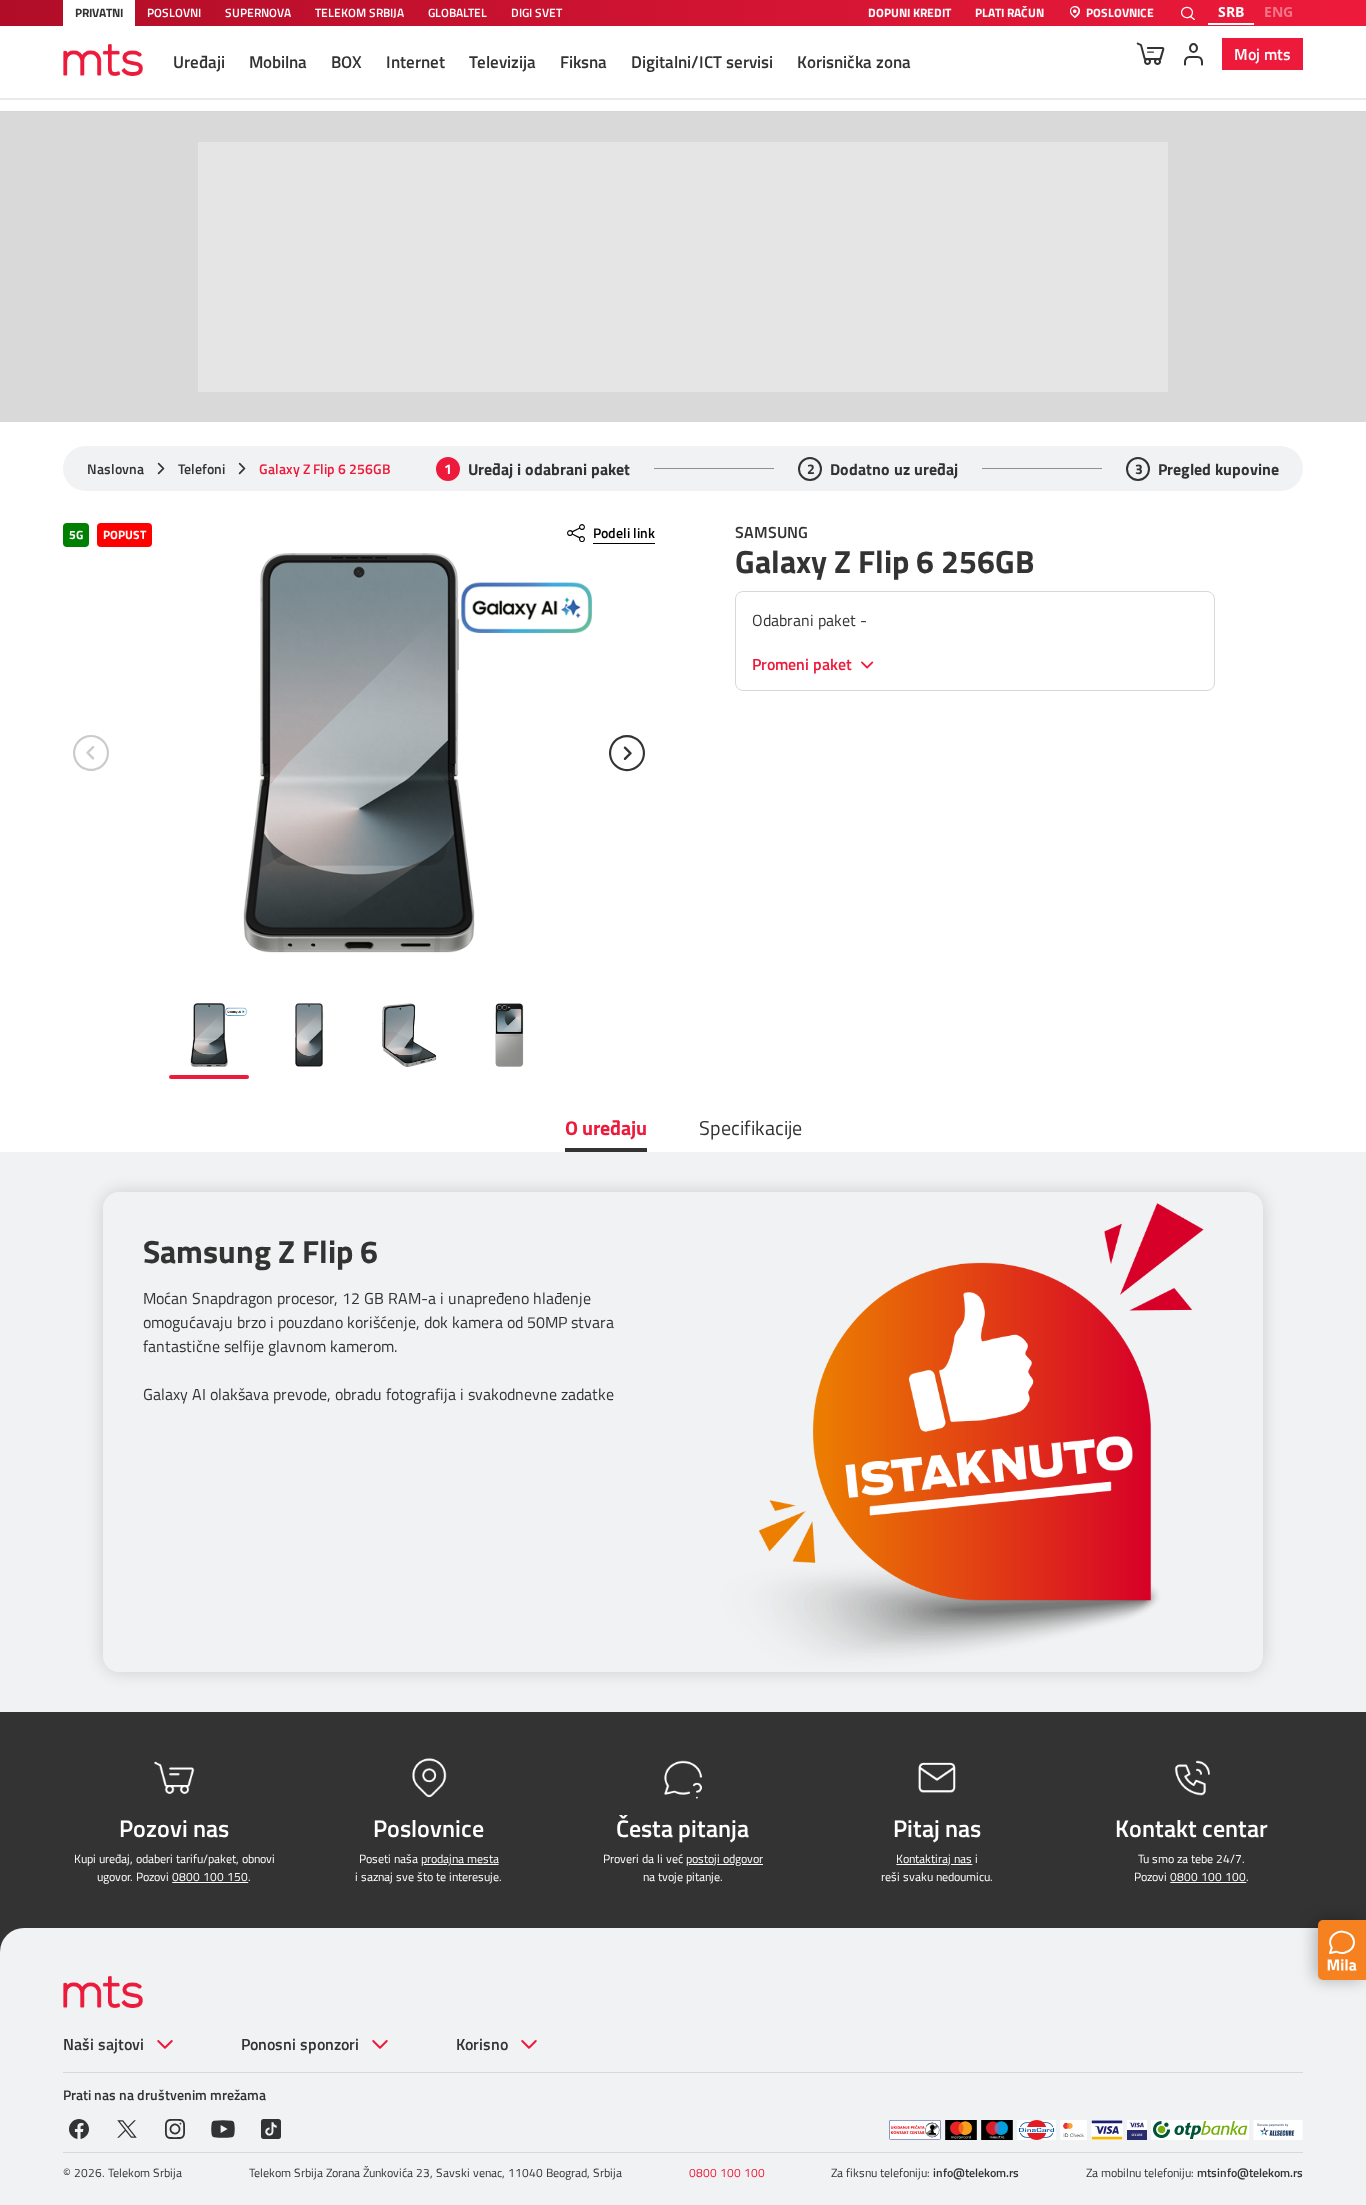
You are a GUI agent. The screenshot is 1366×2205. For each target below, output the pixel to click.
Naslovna (115, 469)
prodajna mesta (460, 1858)
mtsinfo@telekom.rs (1250, 2172)
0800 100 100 (1208, 1876)
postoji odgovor (724, 1858)
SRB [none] (1231, 11)
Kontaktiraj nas (934, 1858)
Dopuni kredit (909, 13)
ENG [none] (1278, 11)
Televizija (502, 62)
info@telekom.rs (976, 2172)
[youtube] (223, 2127)
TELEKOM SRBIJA (359, 12)
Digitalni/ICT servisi (702, 62)
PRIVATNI (99, 12)
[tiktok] (271, 2127)
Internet (415, 62)
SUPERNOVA (258, 12)
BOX (346, 62)
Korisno (482, 2044)
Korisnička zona (854, 62)
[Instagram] (175, 2127)
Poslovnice (1120, 13)
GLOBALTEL (457, 12)
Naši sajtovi (103, 2044)
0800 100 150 (210, 1876)
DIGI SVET (536, 12)
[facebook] (79, 2127)
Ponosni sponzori (300, 2044)
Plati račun (1009, 13)
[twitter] (127, 2127)
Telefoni (201, 469)
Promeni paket (804, 664)
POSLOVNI (174, 12)
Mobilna (278, 62)
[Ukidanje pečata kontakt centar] (915, 2130)
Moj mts (1262, 54)
